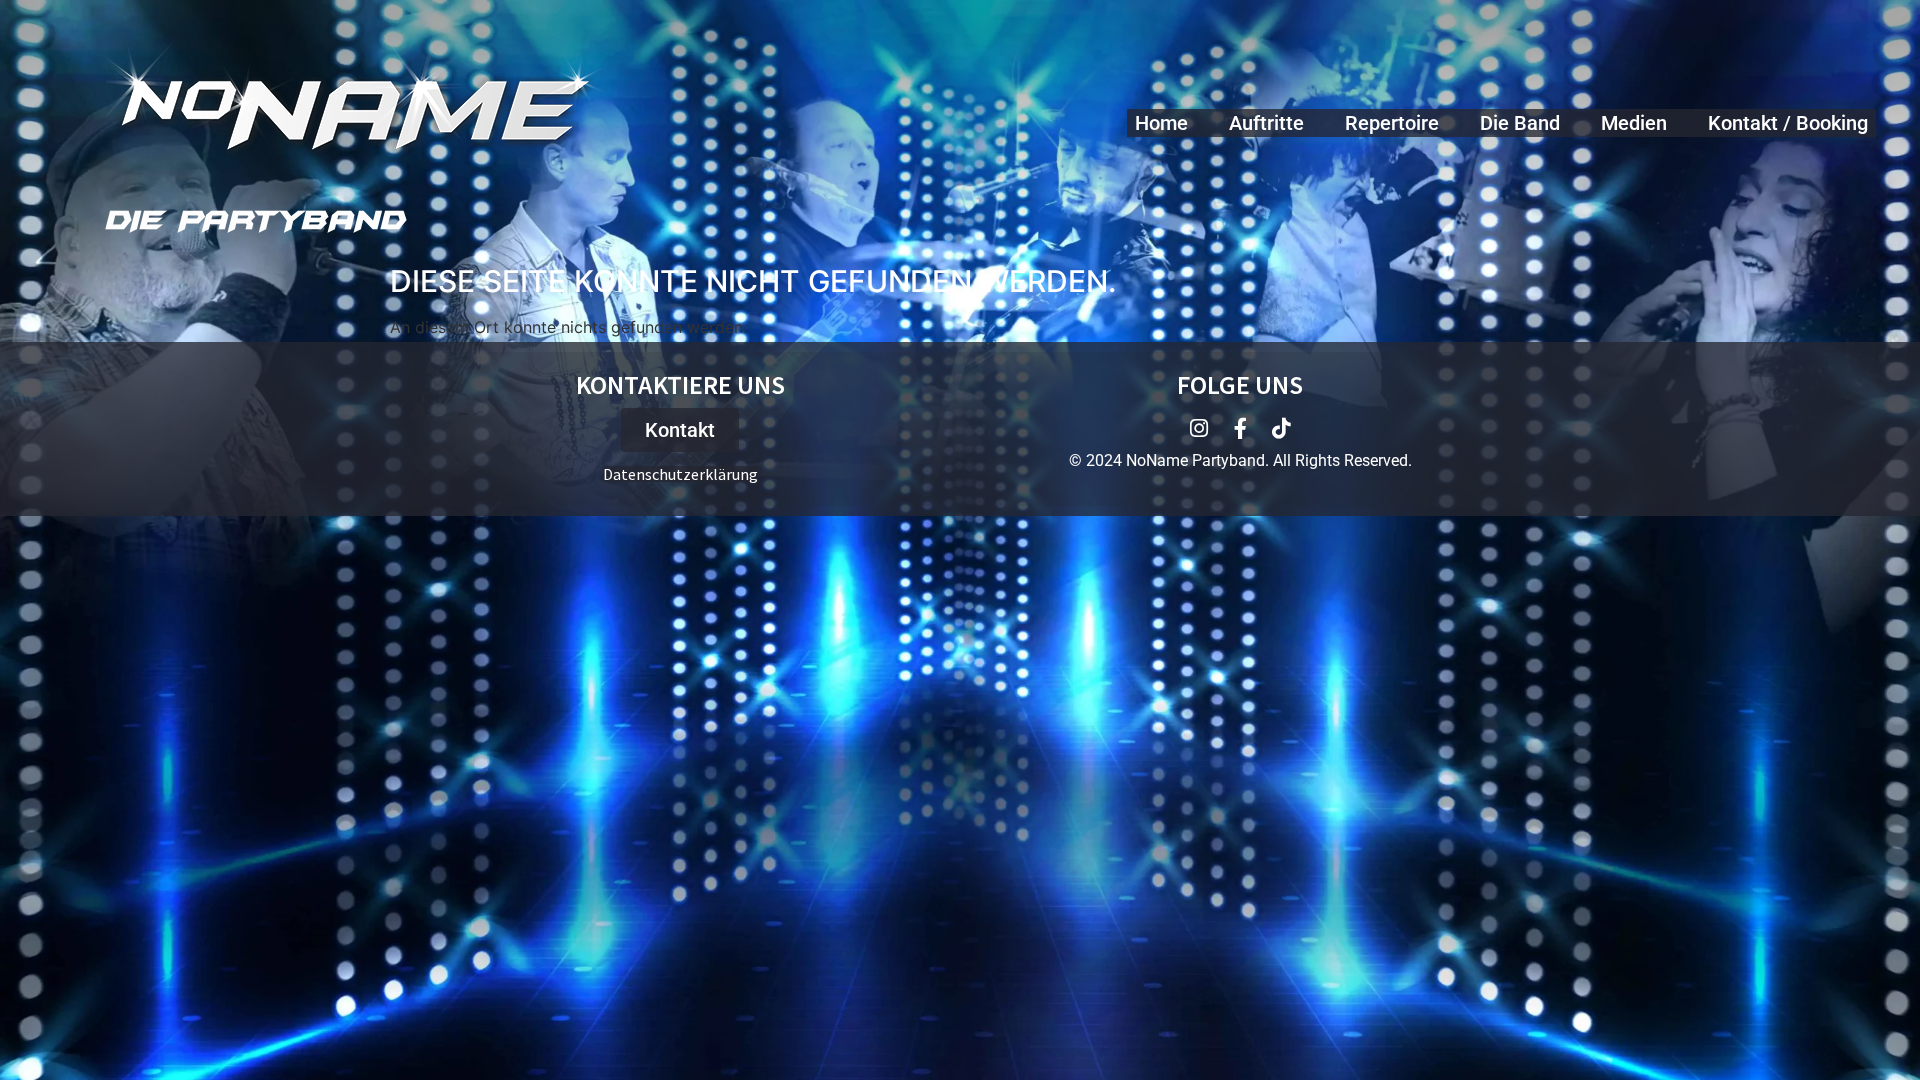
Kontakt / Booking (1788, 123)
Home (1161, 123)
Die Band (1520, 123)
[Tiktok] (1281, 428)
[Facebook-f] (1240, 428)
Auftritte (1266, 123)
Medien (1634, 123)
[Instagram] (1199, 428)
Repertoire (1392, 123)
